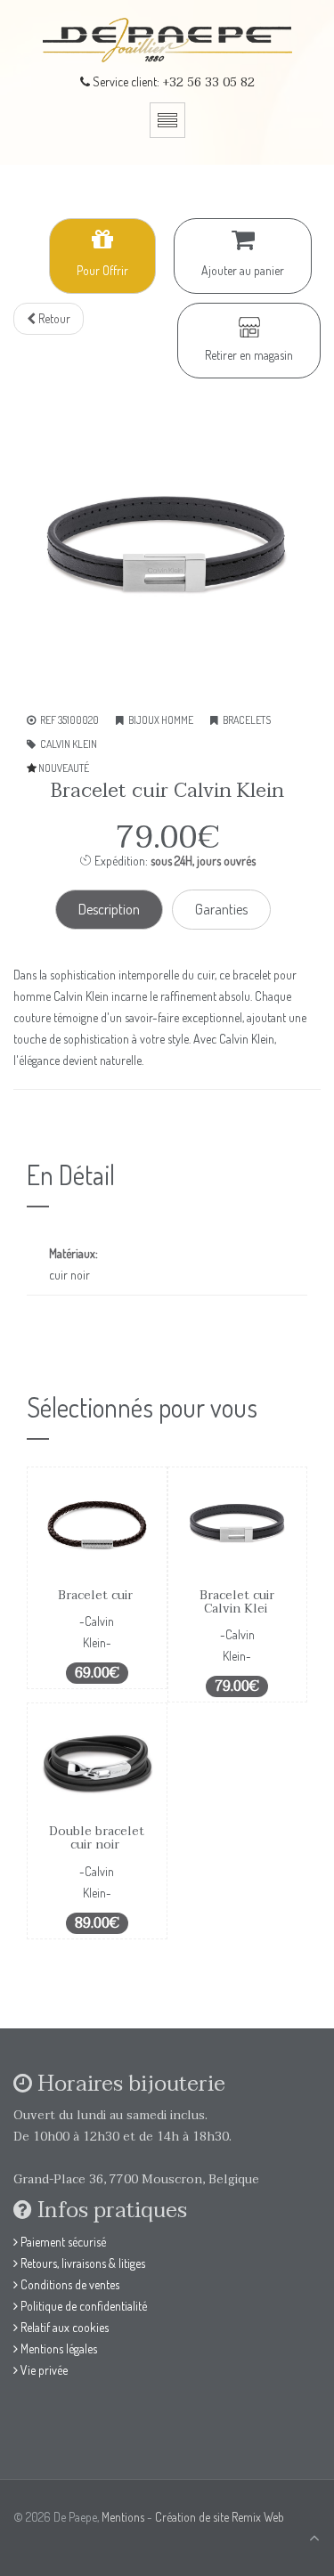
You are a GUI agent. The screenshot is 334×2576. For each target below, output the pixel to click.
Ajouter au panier (243, 270)
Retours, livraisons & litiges (81, 2263)
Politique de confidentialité (82, 2306)
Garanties (221, 909)
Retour (53, 318)
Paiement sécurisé (62, 2242)
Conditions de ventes (69, 2284)
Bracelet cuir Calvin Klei (237, 1602)
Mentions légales (57, 2348)
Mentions (123, 2517)
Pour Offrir (102, 270)
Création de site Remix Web (220, 2517)
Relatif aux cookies (63, 2327)
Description (109, 909)
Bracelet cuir (97, 1595)
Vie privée (43, 2370)
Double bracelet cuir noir (97, 1838)
